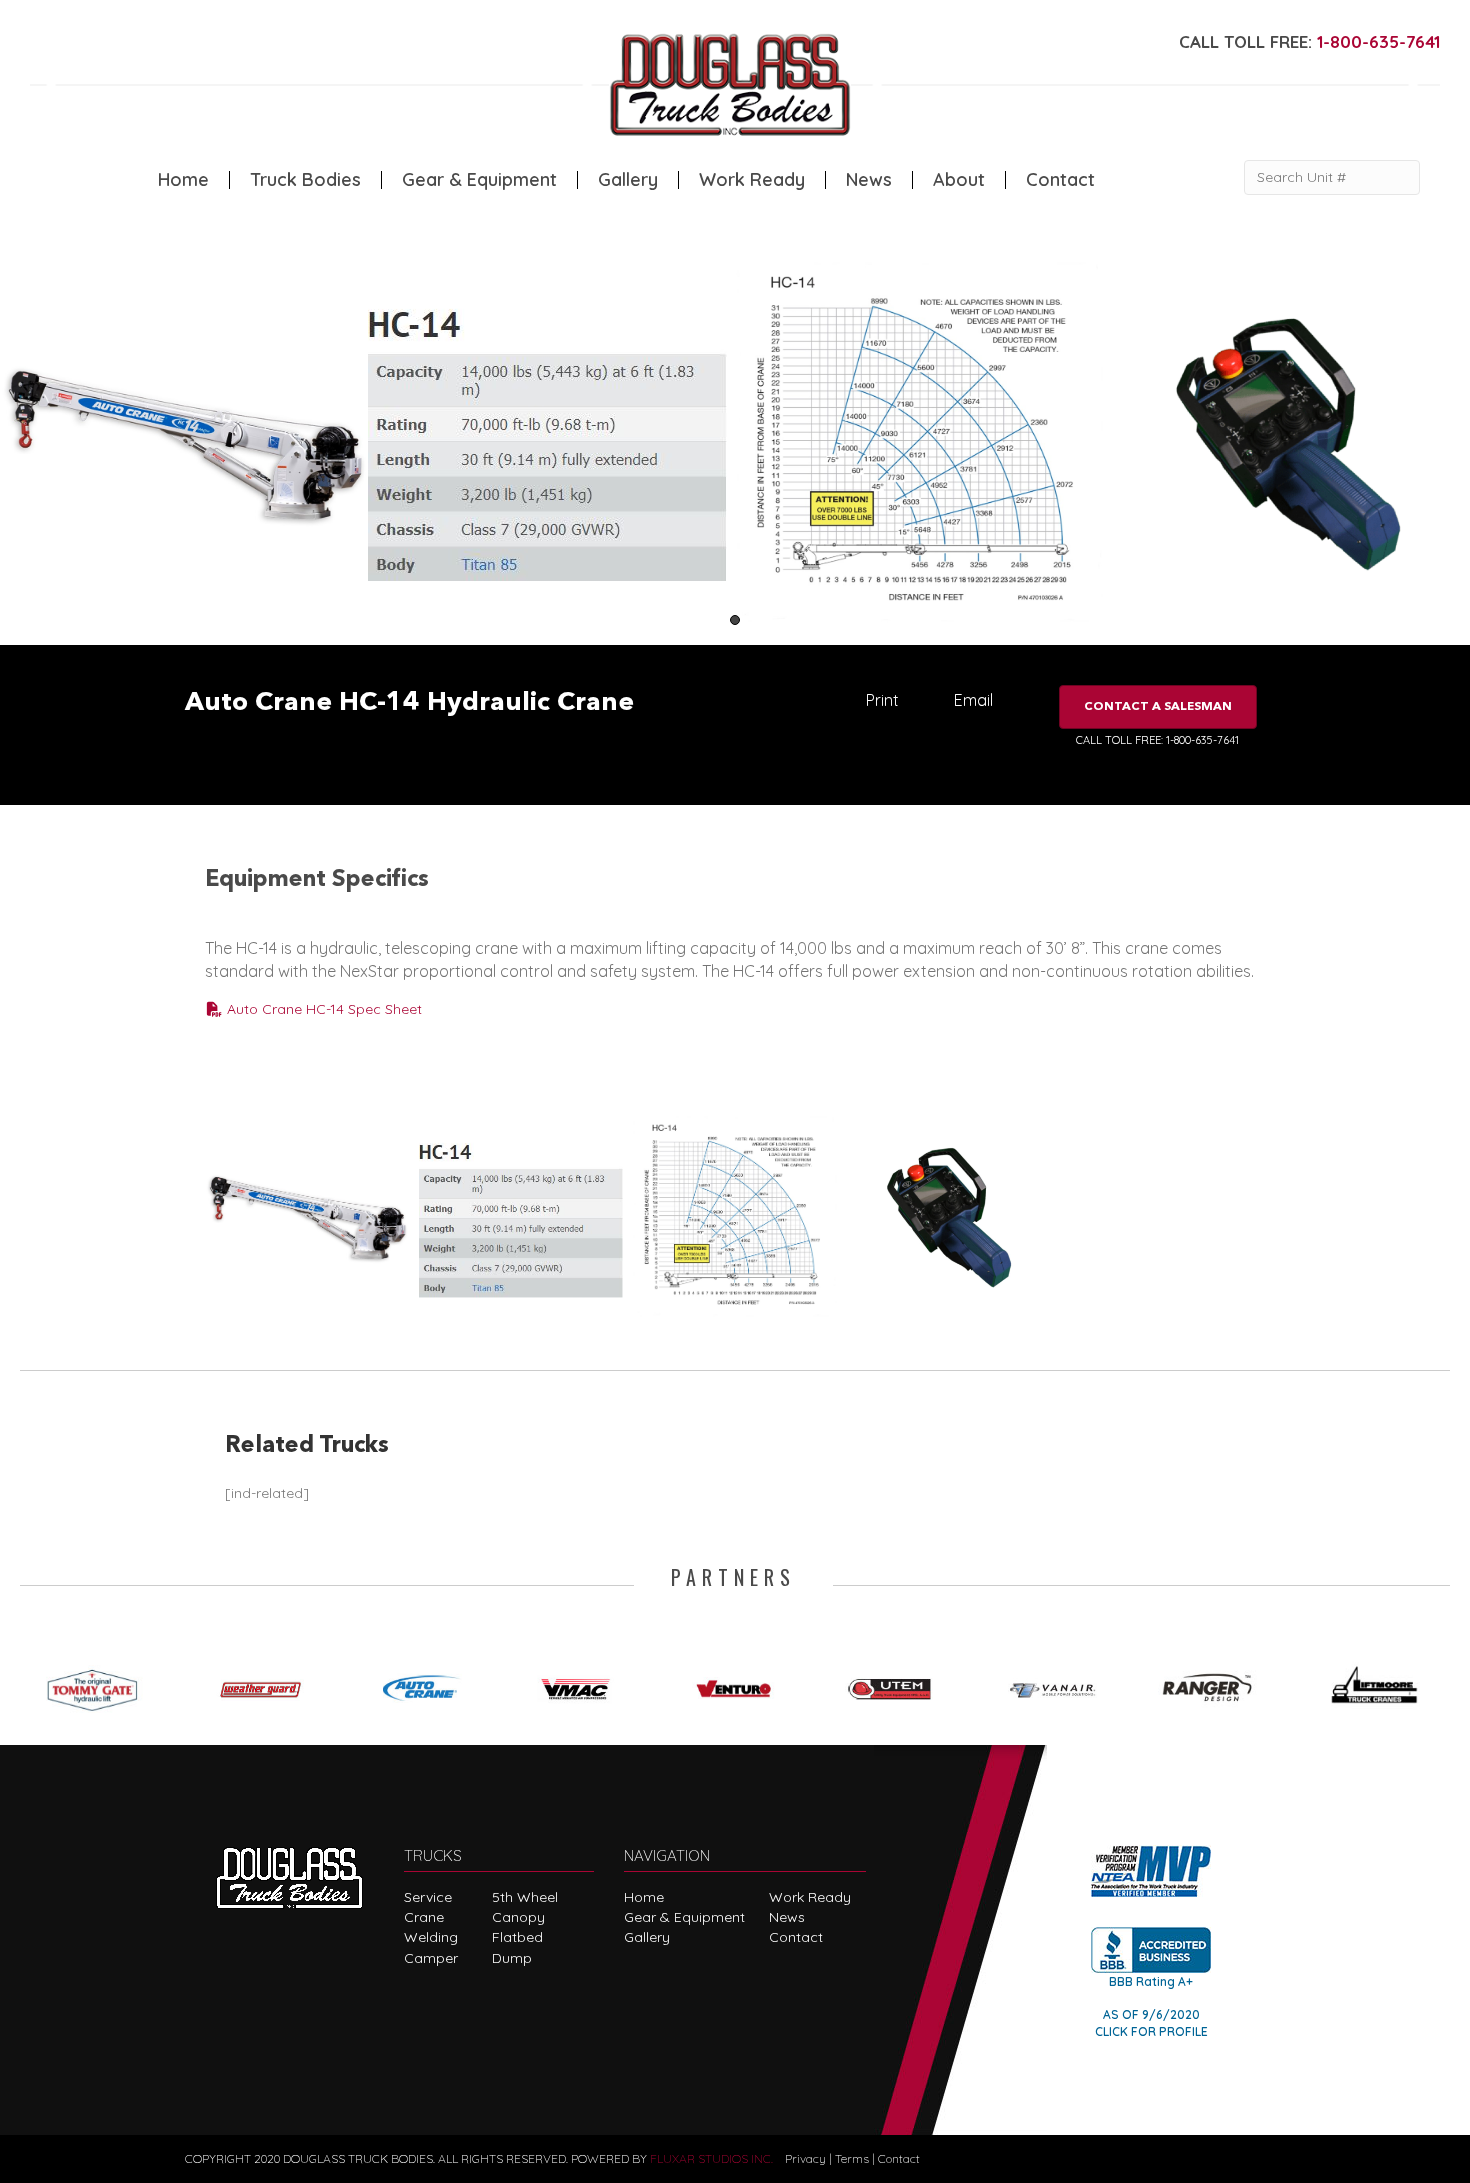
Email (973, 700)
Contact (1060, 180)
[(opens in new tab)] (99, 1685)
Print (882, 700)
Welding (431, 1937)
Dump (512, 1958)
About (959, 180)
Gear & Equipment (479, 180)
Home (183, 180)
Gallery (628, 180)
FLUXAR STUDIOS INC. (711, 2158)
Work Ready (752, 180)
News (869, 180)
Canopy (518, 1917)
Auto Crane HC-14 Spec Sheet (322, 1009)
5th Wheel (525, 1897)
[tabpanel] (184, 445)
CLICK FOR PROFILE (1151, 2031)
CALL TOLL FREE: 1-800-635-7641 (1157, 740)
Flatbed (517, 1937)
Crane (424, 1917)
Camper (431, 1958)
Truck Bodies (305, 180)
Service (428, 1897)
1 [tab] (735, 620)
